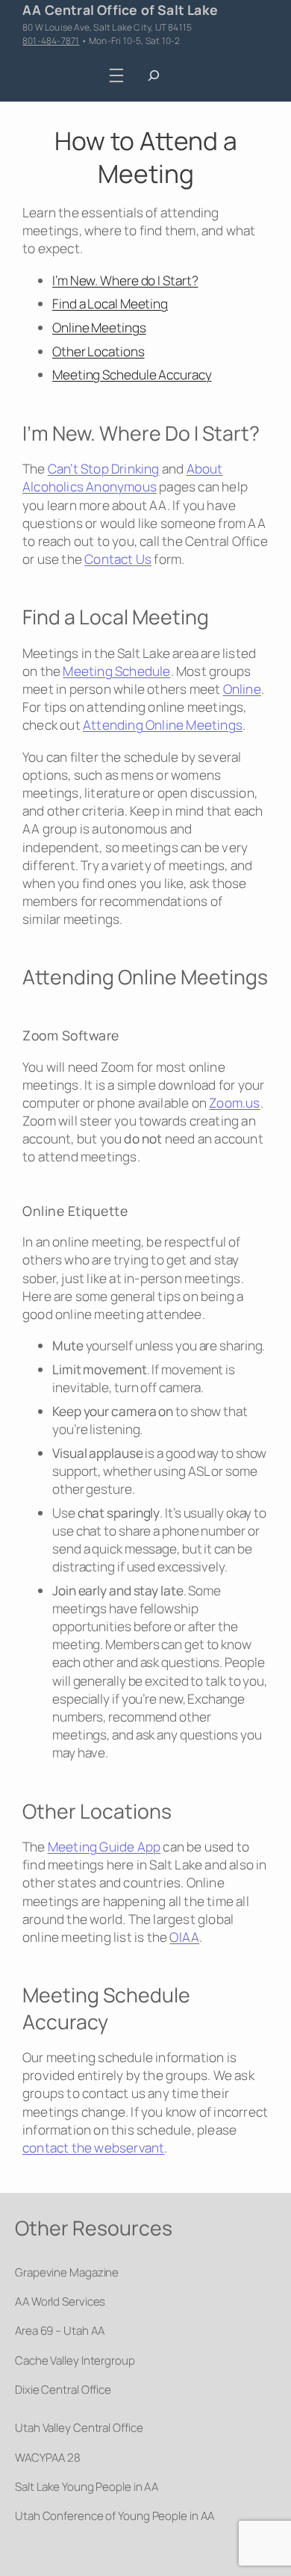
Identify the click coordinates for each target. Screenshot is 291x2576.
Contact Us (118, 559)
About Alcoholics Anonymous (123, 478)
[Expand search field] (154, 76)
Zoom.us (234, 1103)
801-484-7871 (51, 41)
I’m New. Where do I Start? (125, 280)
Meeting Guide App (104, 1847)
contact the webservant (93, 2148)
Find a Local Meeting (110, 304)
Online (242, 689)
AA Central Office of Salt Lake (120, 10)
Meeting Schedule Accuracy (132, 375)
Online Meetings (99, 328)
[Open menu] (117, 76)
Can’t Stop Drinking (104, 469)
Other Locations (98, 351)
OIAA (184, 1937)
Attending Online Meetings (163, 725)
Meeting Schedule (116, 671)
